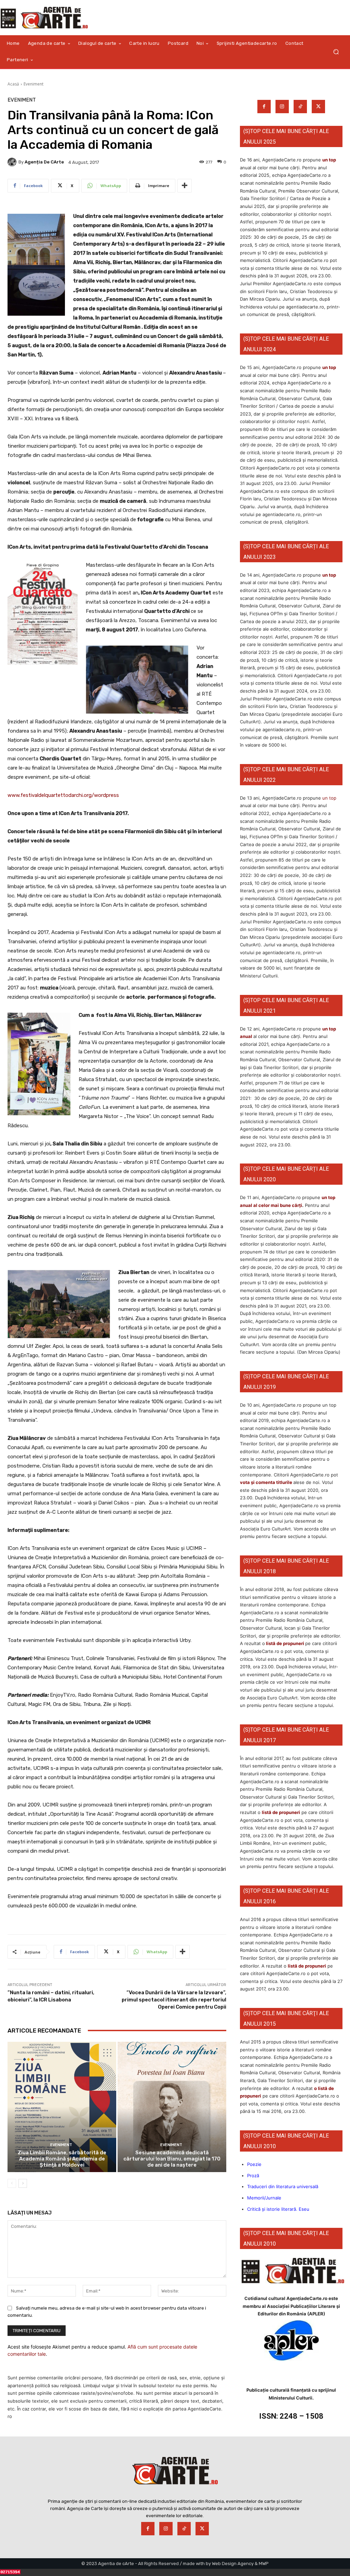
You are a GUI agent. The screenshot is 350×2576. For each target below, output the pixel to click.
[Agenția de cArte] (13, 162)
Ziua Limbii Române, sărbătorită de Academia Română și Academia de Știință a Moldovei (62, 2159)
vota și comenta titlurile (266, 1482)
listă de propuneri (285, 1643)
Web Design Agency (233, 2564)
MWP (264, 2564)
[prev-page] (12, 2183)
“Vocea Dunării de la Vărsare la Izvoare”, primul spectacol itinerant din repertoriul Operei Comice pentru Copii (174, 2000)
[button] (336, 52)
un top (329, 160)
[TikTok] (300, 107)
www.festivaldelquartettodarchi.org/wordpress (63, 795)
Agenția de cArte (44, 162)
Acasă (13, 84)
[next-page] (23, 2183)
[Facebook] (264, 107)
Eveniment (33, 84)
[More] (185, 186)
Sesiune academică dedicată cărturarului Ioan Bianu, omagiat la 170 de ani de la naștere (172, 2159)
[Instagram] (282, 107)
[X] (318, 107)
